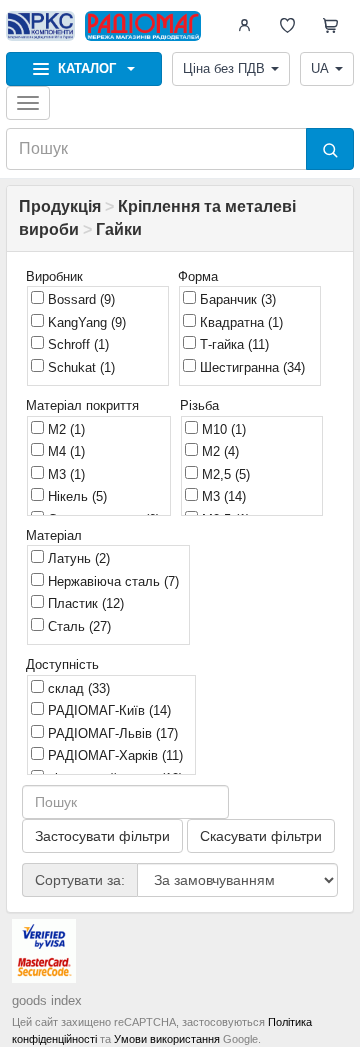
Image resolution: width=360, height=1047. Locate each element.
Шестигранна (250, 367)
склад (77, 688)
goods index (47, 1000)
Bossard (79, 299)
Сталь (77, 626)
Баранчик (236, 299)
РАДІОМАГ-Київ (107, 710)
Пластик (84, 603)
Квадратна (239, 322)
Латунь (77, 558)
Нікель (75, 496)
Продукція (60, 206)
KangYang (85, 322)
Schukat (79, 367)
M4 (64, 451)
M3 (222, 496)
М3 (64, 474)
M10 (222, 429)
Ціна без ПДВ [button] (224, 68)
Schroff (76, 344)
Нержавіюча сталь (111, 581)
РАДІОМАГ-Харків (113, 755)
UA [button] (320, 68)
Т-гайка (232, 344)
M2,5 (224, 474)
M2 (64, 429)
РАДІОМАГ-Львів (111, 733)
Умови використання (167, 1039)
